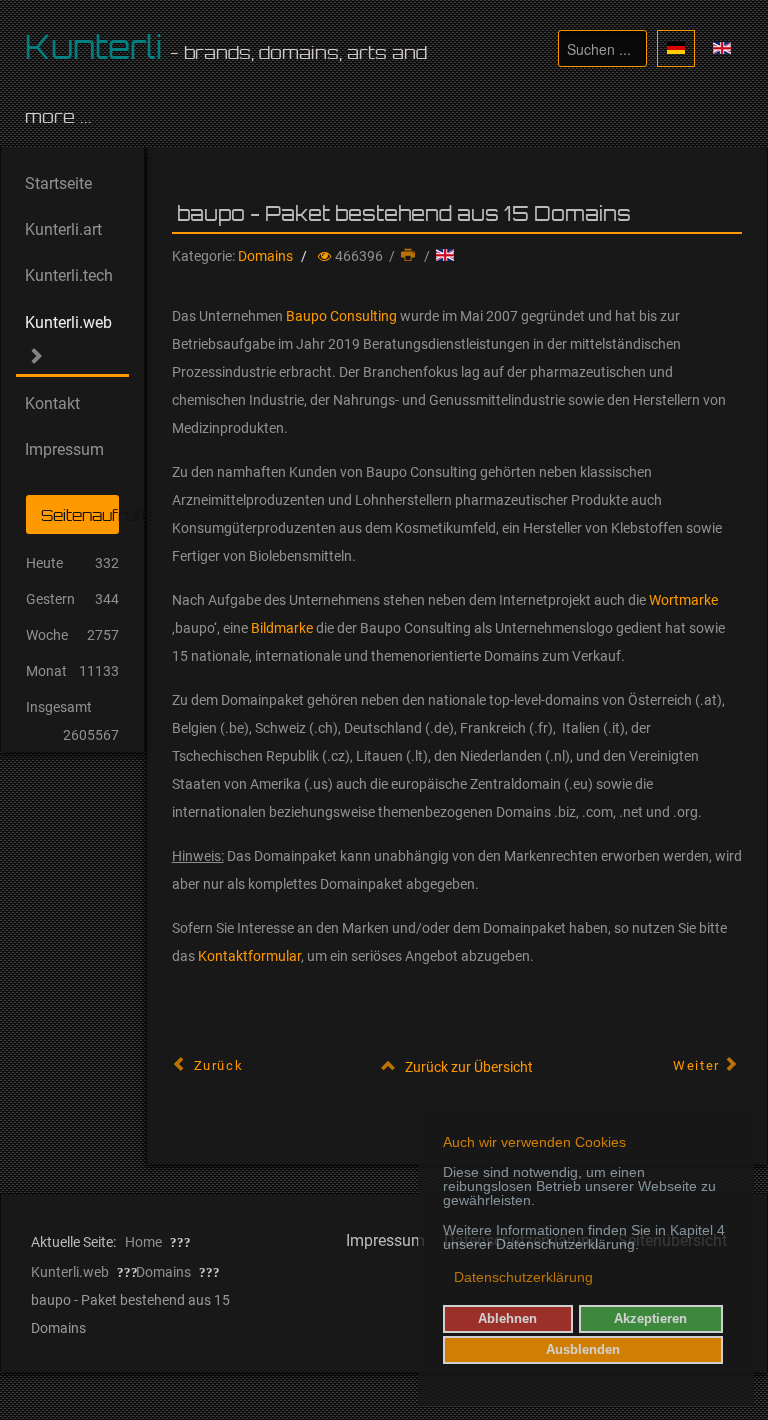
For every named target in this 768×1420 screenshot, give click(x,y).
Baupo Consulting (341, 316)
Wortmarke (683, 600)
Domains (265, 256)
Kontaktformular (249, 956)
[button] (444, 1279)
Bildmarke (282, 628)
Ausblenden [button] (583, 1350)
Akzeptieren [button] (650, 1319)
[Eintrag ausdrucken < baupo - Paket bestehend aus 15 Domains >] (410, 256)
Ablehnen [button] (507, 1319)
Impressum (385, 1240)
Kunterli (94, 47)
